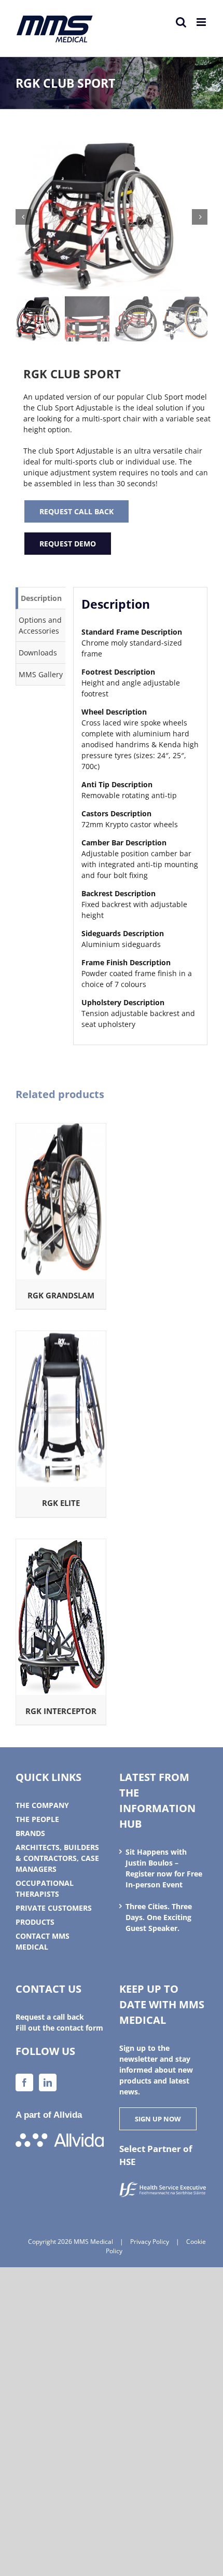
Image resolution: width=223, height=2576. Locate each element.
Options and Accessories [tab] (40, 625)
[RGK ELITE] (61, 1337)
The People (37, 1819)
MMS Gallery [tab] (41, 674)
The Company (42, 1805)
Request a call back (50, 2017)
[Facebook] (24, 2082)
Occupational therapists (45, 1888)
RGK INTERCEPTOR (61, 1711)
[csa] (112, 217)
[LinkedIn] (48, 2082)
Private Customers (54, 1908)
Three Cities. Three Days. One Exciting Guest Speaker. (159, 1917)
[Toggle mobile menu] (202, 22)
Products (35, 1922)
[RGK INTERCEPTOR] (61, 1545)
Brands (30, 1833)
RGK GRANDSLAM (61, 1295)
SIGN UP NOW (158, 2119)
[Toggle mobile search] (181, 22)
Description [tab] (41, 598)
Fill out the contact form (59, 2028)
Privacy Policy (150, 2242)
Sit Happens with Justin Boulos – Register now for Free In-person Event (164, 1868)
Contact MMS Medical (43, 1941)
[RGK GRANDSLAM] (61, 1129)
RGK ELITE (61, 1503)
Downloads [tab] (38, 653)
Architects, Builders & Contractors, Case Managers (57, 1858)
